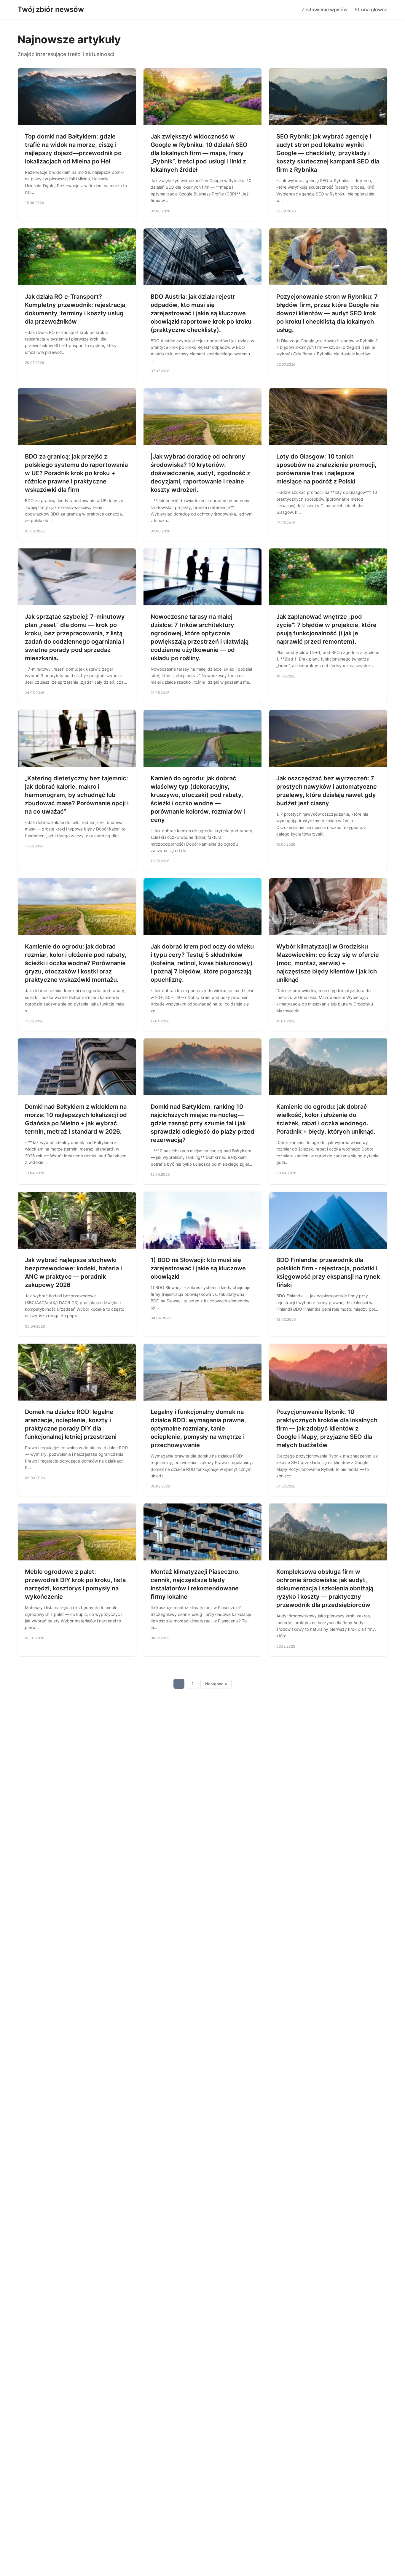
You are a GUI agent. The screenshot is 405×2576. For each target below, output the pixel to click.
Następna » (216, 1684)
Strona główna (371, 9)
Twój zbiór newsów (51, 9)
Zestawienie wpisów (325, 9)
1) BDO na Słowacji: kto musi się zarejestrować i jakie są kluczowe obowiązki (198, 1268)
